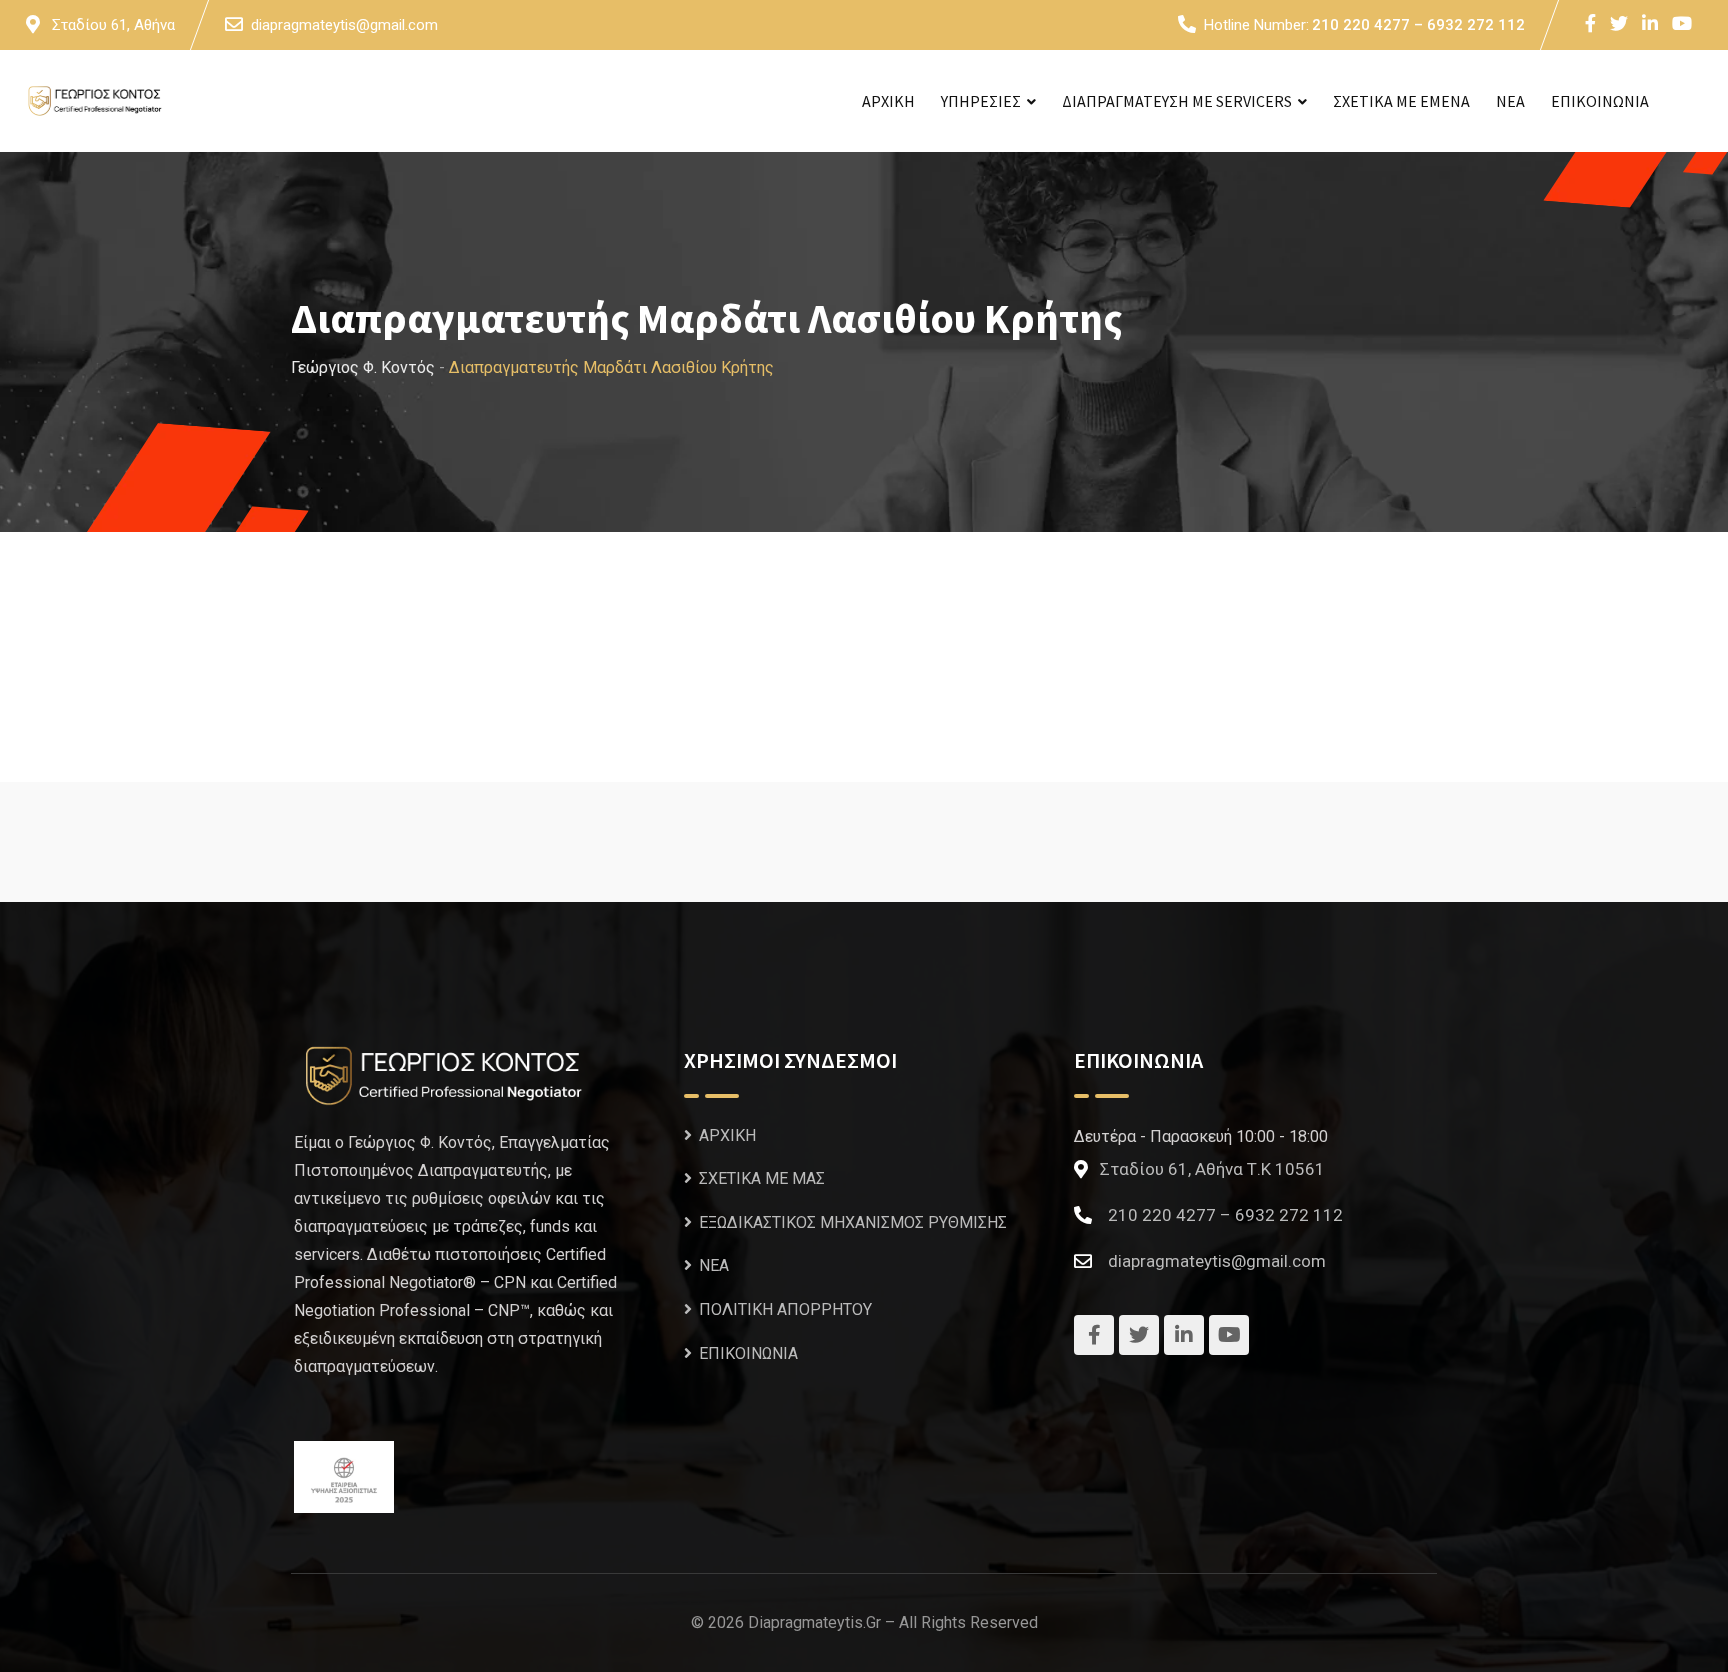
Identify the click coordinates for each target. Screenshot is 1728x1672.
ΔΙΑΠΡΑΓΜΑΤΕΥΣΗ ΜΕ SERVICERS (1177, 101)
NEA (1510, 101)
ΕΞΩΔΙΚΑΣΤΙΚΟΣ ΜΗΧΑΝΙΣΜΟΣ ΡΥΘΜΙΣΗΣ (853, 1222)
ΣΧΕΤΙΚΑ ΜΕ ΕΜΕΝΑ (1401, 101)
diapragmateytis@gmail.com (344, 25)
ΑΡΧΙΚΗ (888, 101)
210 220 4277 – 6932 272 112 (1418, 25)
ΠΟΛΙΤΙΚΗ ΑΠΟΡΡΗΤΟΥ (785, 1309)
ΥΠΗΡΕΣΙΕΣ (981, 101)
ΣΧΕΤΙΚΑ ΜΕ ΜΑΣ (762, 1178)
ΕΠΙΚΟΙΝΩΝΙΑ (1600, 101)
